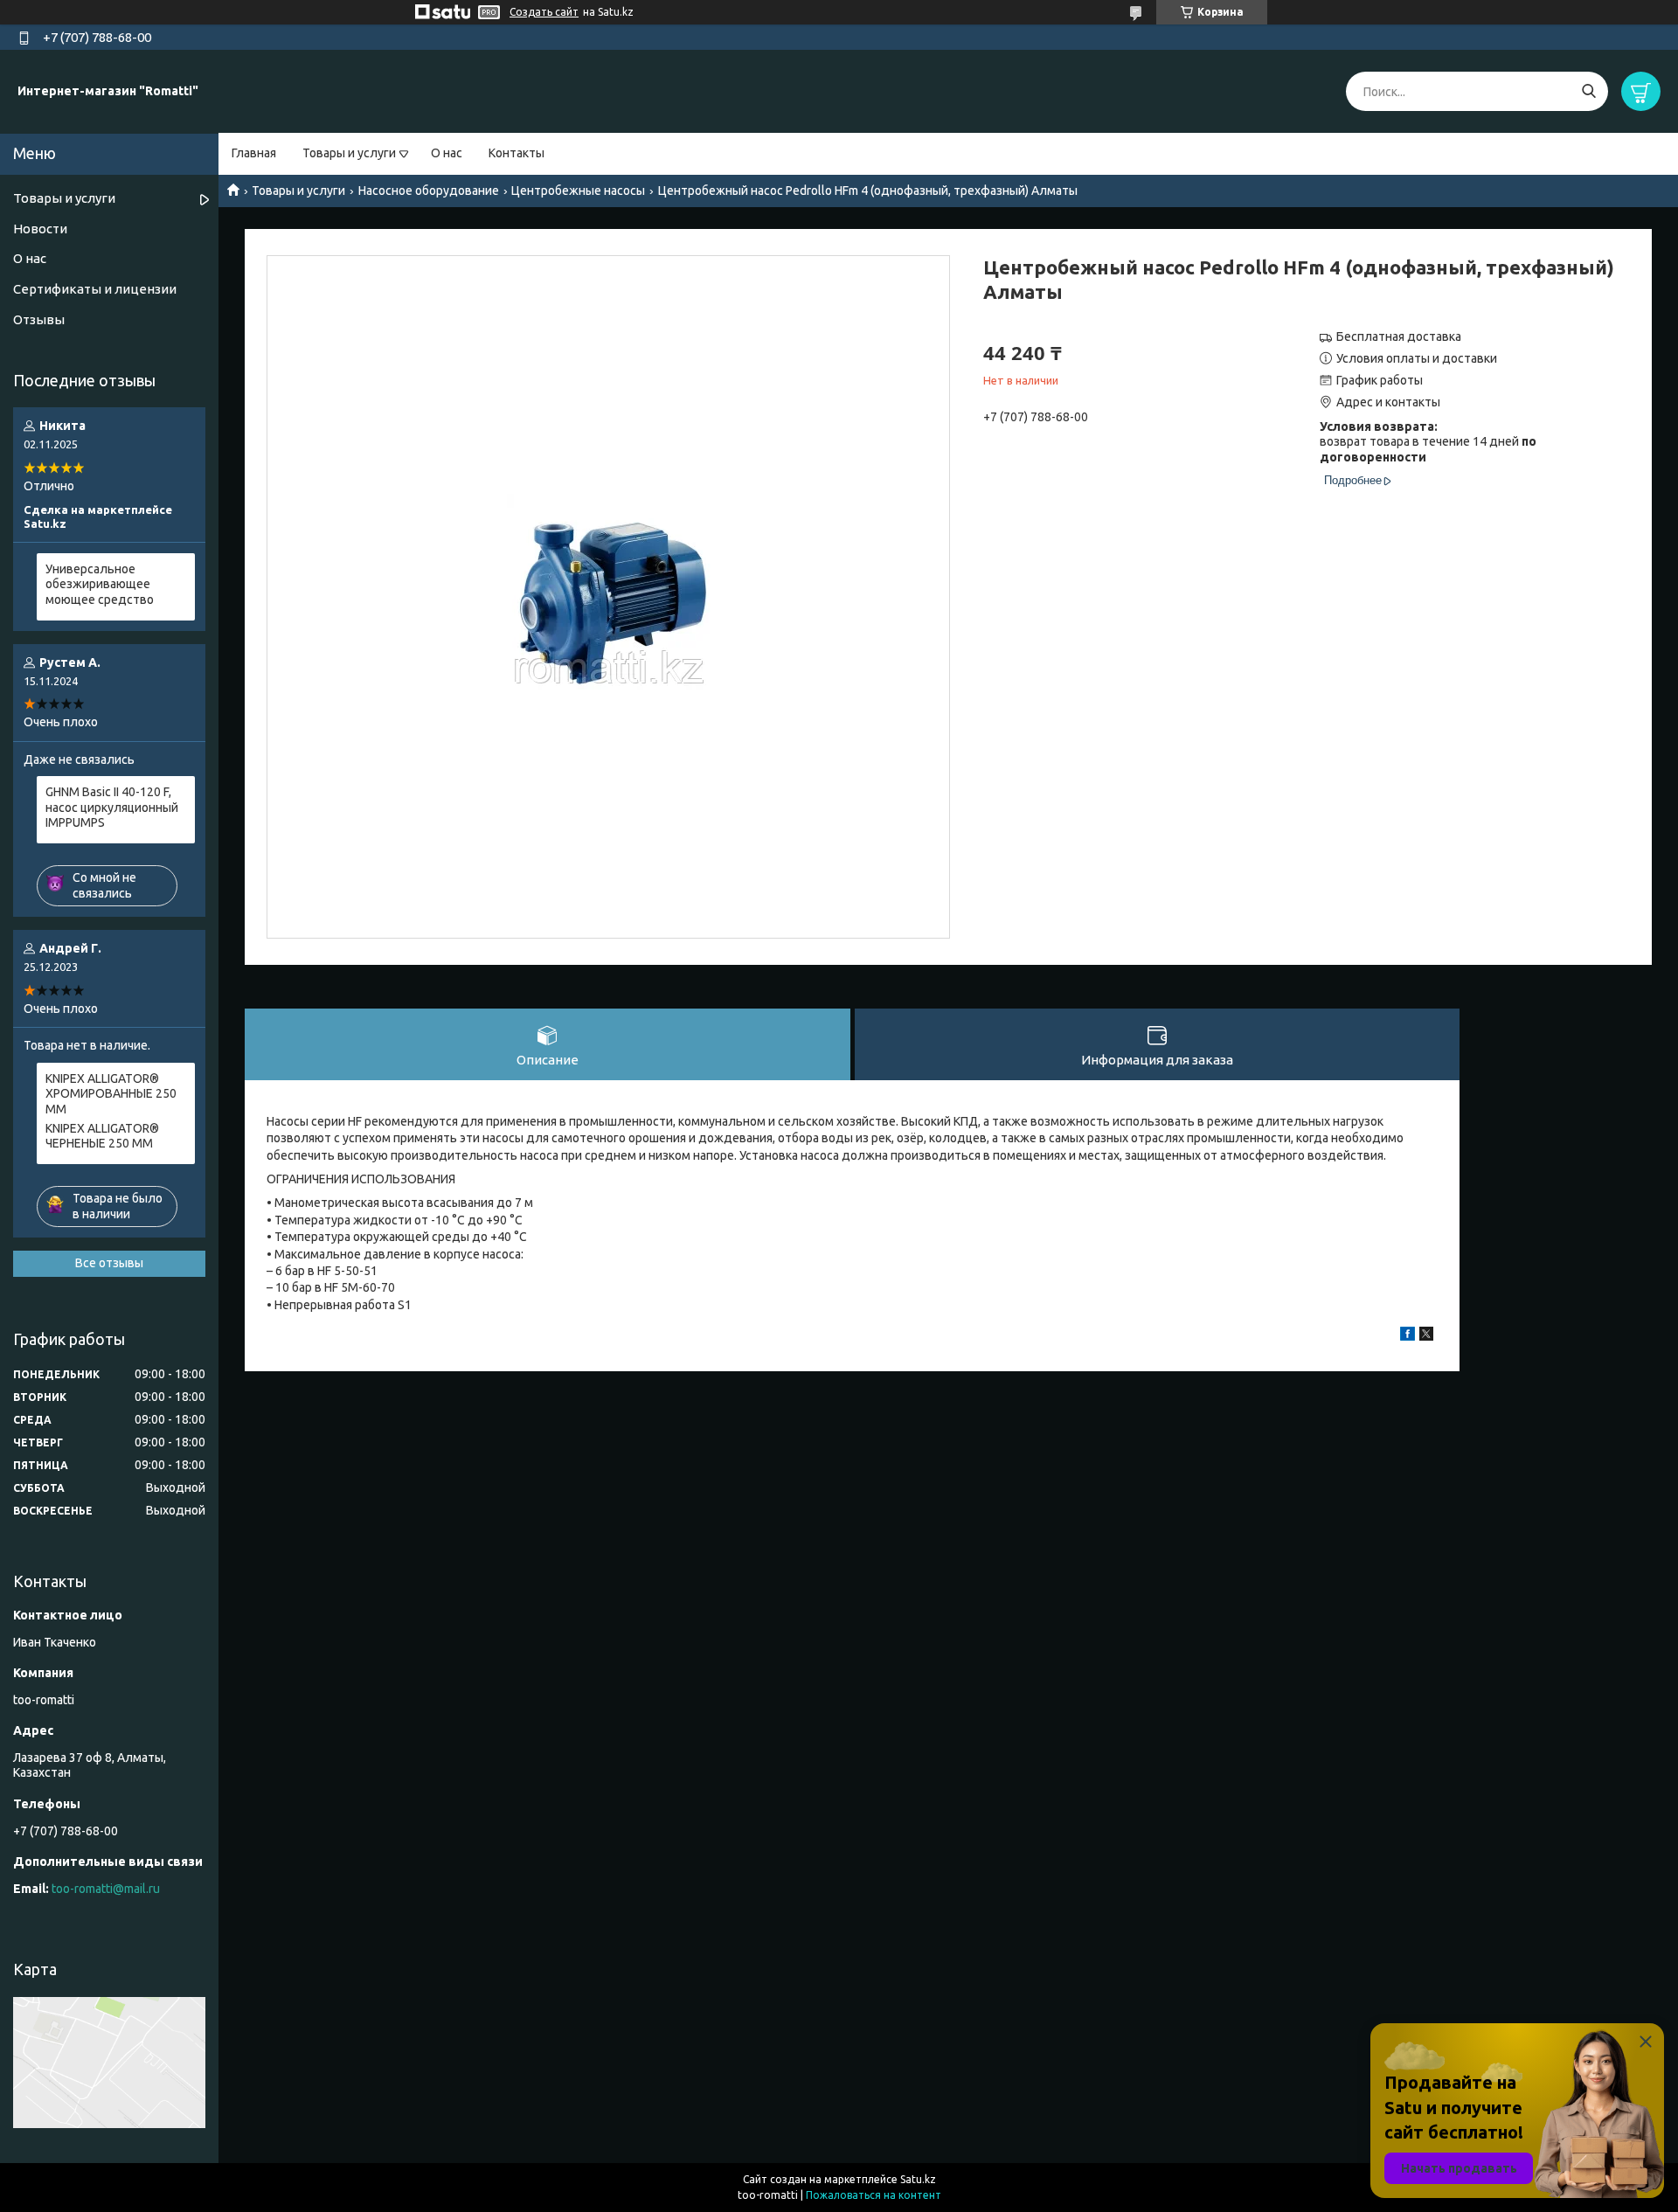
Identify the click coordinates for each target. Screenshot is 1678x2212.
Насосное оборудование (429, 191)
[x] (1426, 1336)
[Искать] (1588, 91)
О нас (447, 153)
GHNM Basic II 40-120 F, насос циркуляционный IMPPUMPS (112, 807)
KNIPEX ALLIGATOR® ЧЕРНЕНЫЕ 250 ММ (102, 1136)
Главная (254, 153)
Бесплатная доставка (1399, 336)
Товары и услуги (349, 153)
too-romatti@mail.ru (106, 1889)
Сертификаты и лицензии (95, 289)
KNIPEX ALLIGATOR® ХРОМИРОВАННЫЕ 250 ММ (111, 1094)
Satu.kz (918, 2179)
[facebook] (1408, 1336)
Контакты (517, 153)
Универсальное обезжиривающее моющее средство (100, 584)
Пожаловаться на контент (874, 2195)
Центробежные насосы (578, 191)
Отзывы (39, 319)
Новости (40, 229)
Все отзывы (109, 1263)
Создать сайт (544, 12)
